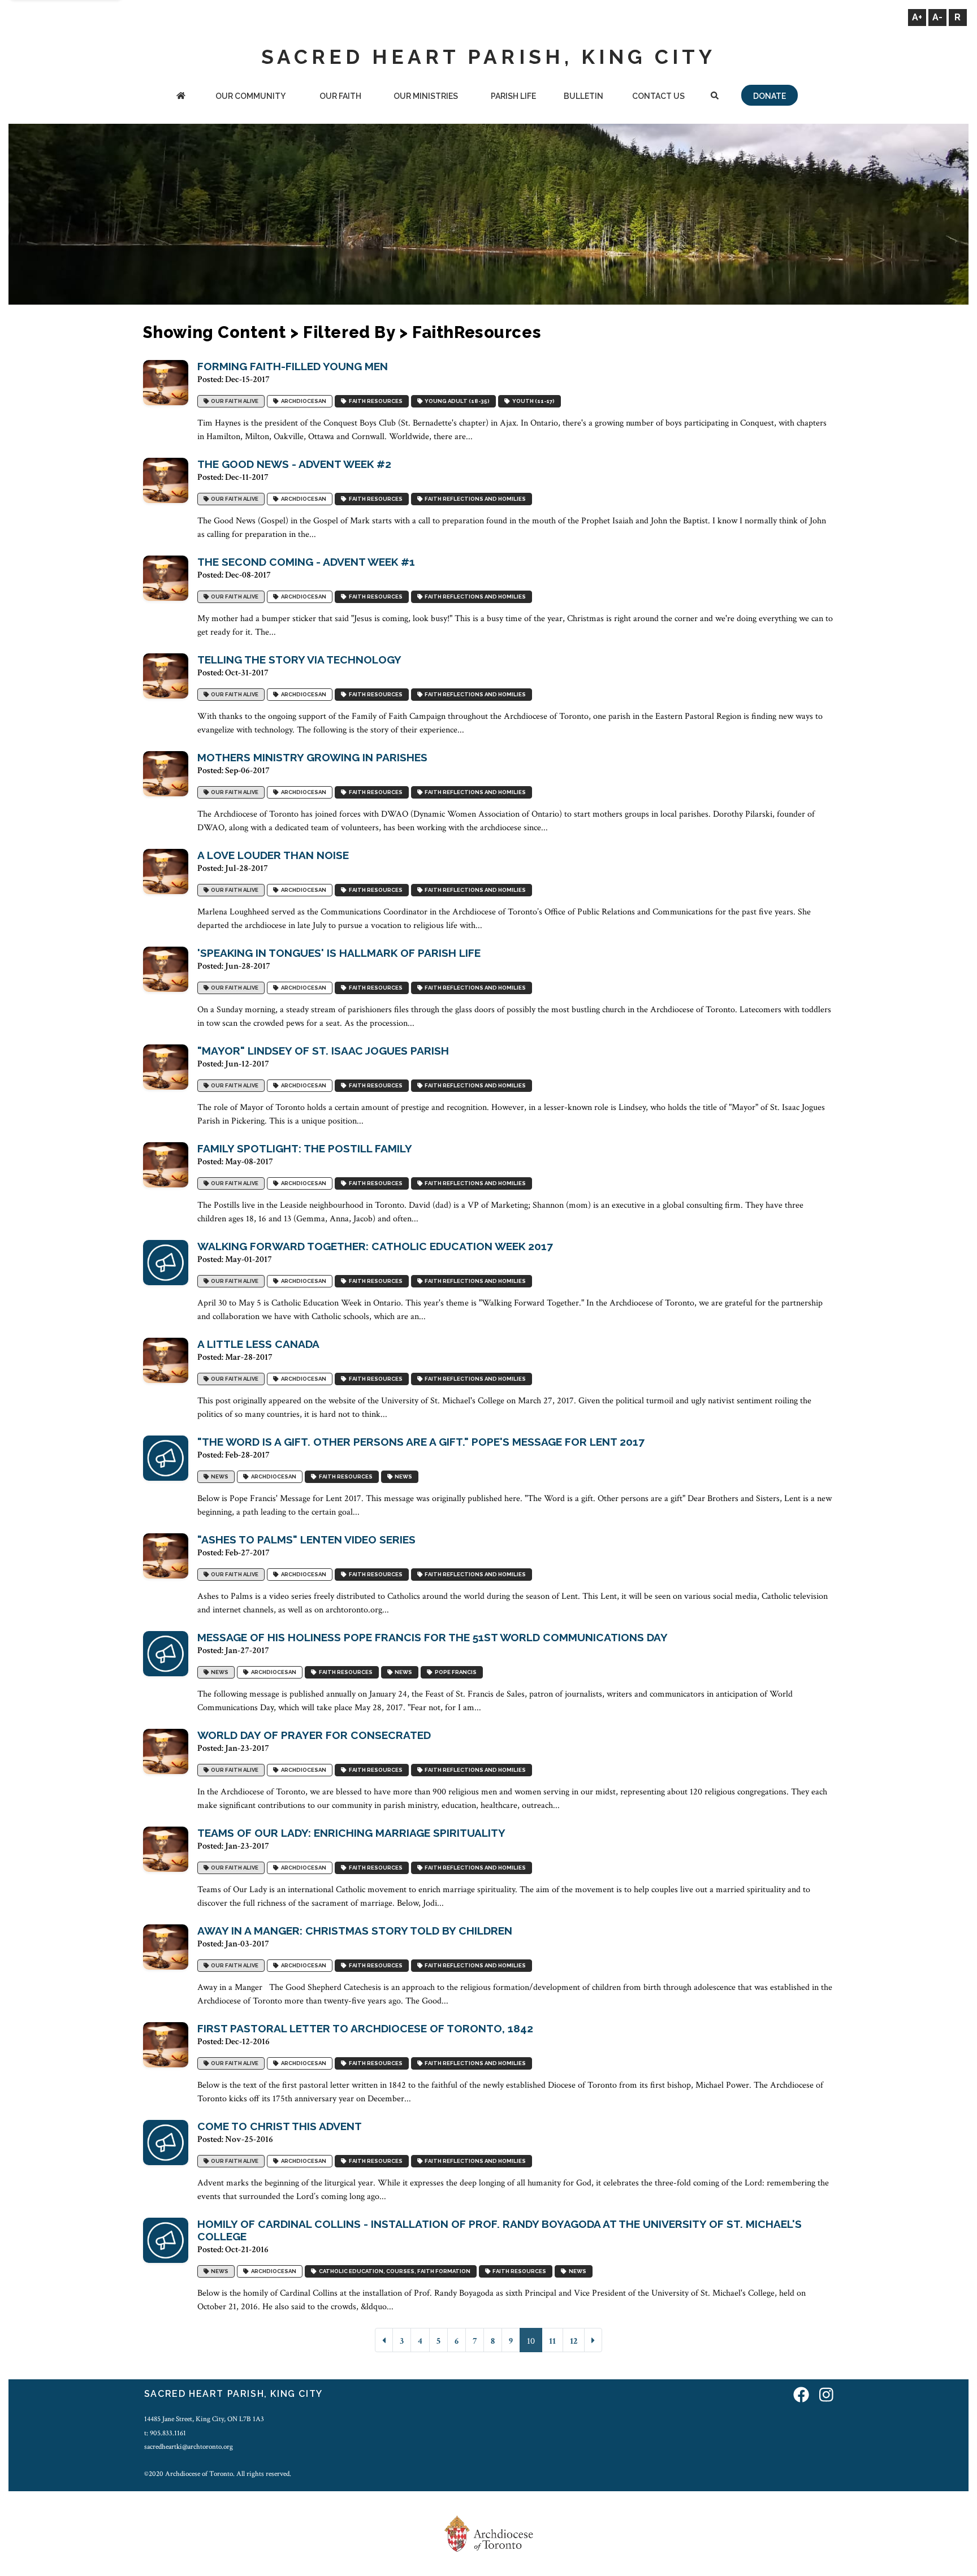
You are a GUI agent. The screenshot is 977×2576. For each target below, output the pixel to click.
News (219, 1476)
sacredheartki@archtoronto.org (189, 2447)
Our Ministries (426, 96)
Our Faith (340, 96)
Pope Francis (455, 1672)
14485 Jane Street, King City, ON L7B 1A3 (204, 2419)
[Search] (714, 97)
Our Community (250, 96)
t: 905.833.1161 (165, 2433)
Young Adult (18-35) (456, 401)
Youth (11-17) (532, 401)
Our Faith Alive (234, 401)
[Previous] (384, 2340)
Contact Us (658, 96)
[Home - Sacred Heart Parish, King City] (181, 97)
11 (552, 2341)
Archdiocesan (302, 401)
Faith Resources (375, 401)
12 (574, 2341)
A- (937, 17)
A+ (917, 17)
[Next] (593, 2340)
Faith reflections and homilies (474, 499)
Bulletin (583, 96)
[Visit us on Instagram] (826, 2395)
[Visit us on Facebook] (801, 2395)
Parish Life (513, 96)
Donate (770, 96)
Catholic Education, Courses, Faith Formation (394, 2271)
